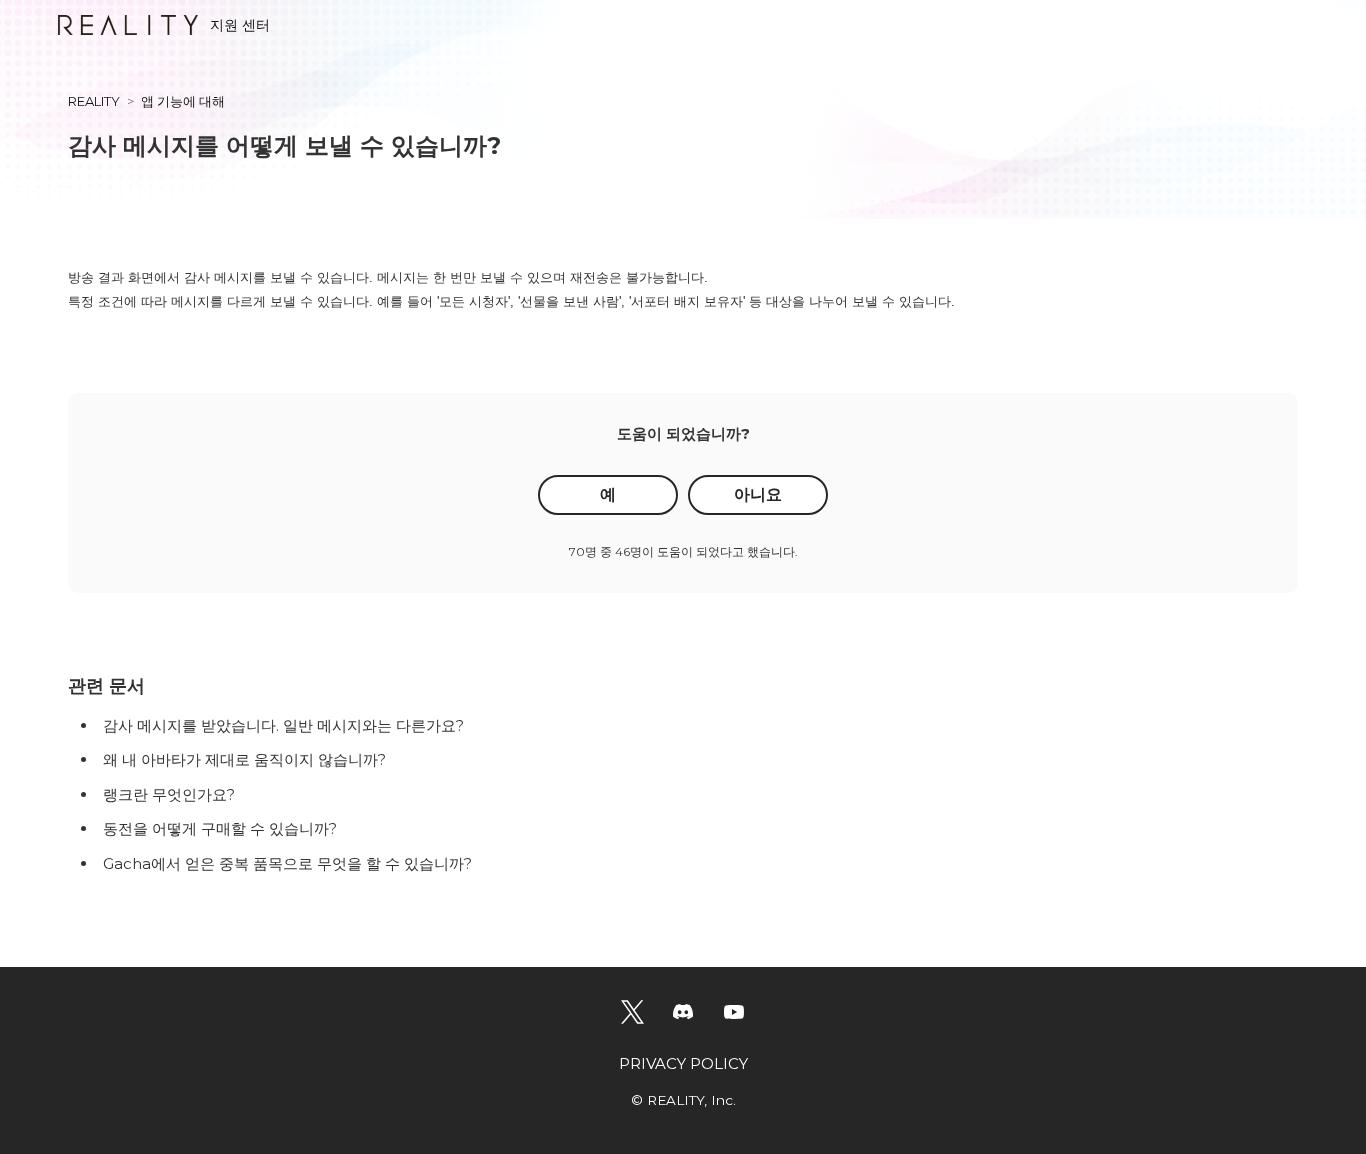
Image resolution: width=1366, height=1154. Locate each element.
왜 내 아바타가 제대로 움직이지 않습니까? (244, 759)
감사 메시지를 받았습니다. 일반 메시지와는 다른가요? (283, 725)
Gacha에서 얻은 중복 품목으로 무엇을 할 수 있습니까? (287, 863)
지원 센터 (240, 25)
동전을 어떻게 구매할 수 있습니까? (220, 828)
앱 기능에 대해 (183, 101)
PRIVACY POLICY (683, 1063)
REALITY (94, 101)
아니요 (758, 494)
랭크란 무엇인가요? (169, 794)
